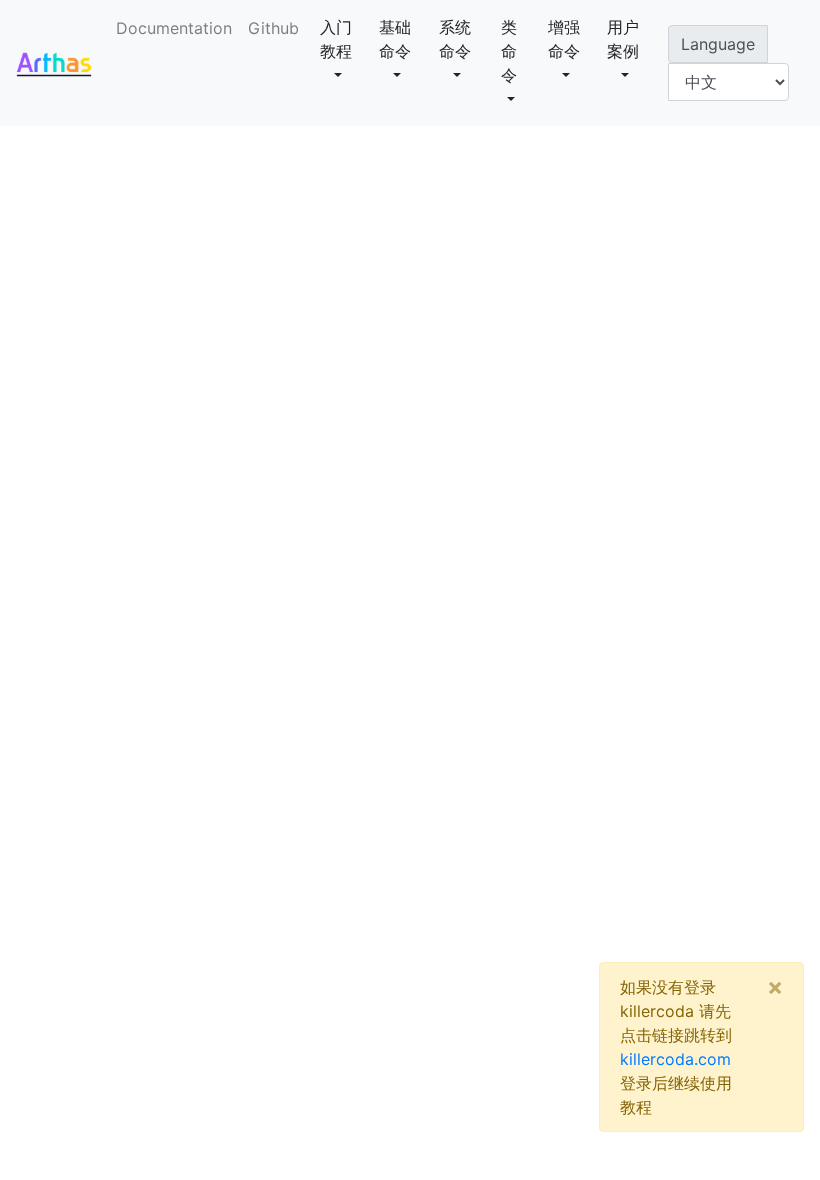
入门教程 (336, 39)
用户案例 (623, 39)
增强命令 (564, 39)
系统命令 (455, 39)
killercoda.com (675, 1059)
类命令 (509, 51)
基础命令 (395, 39)
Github (273, 28)
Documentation (178, 28)
